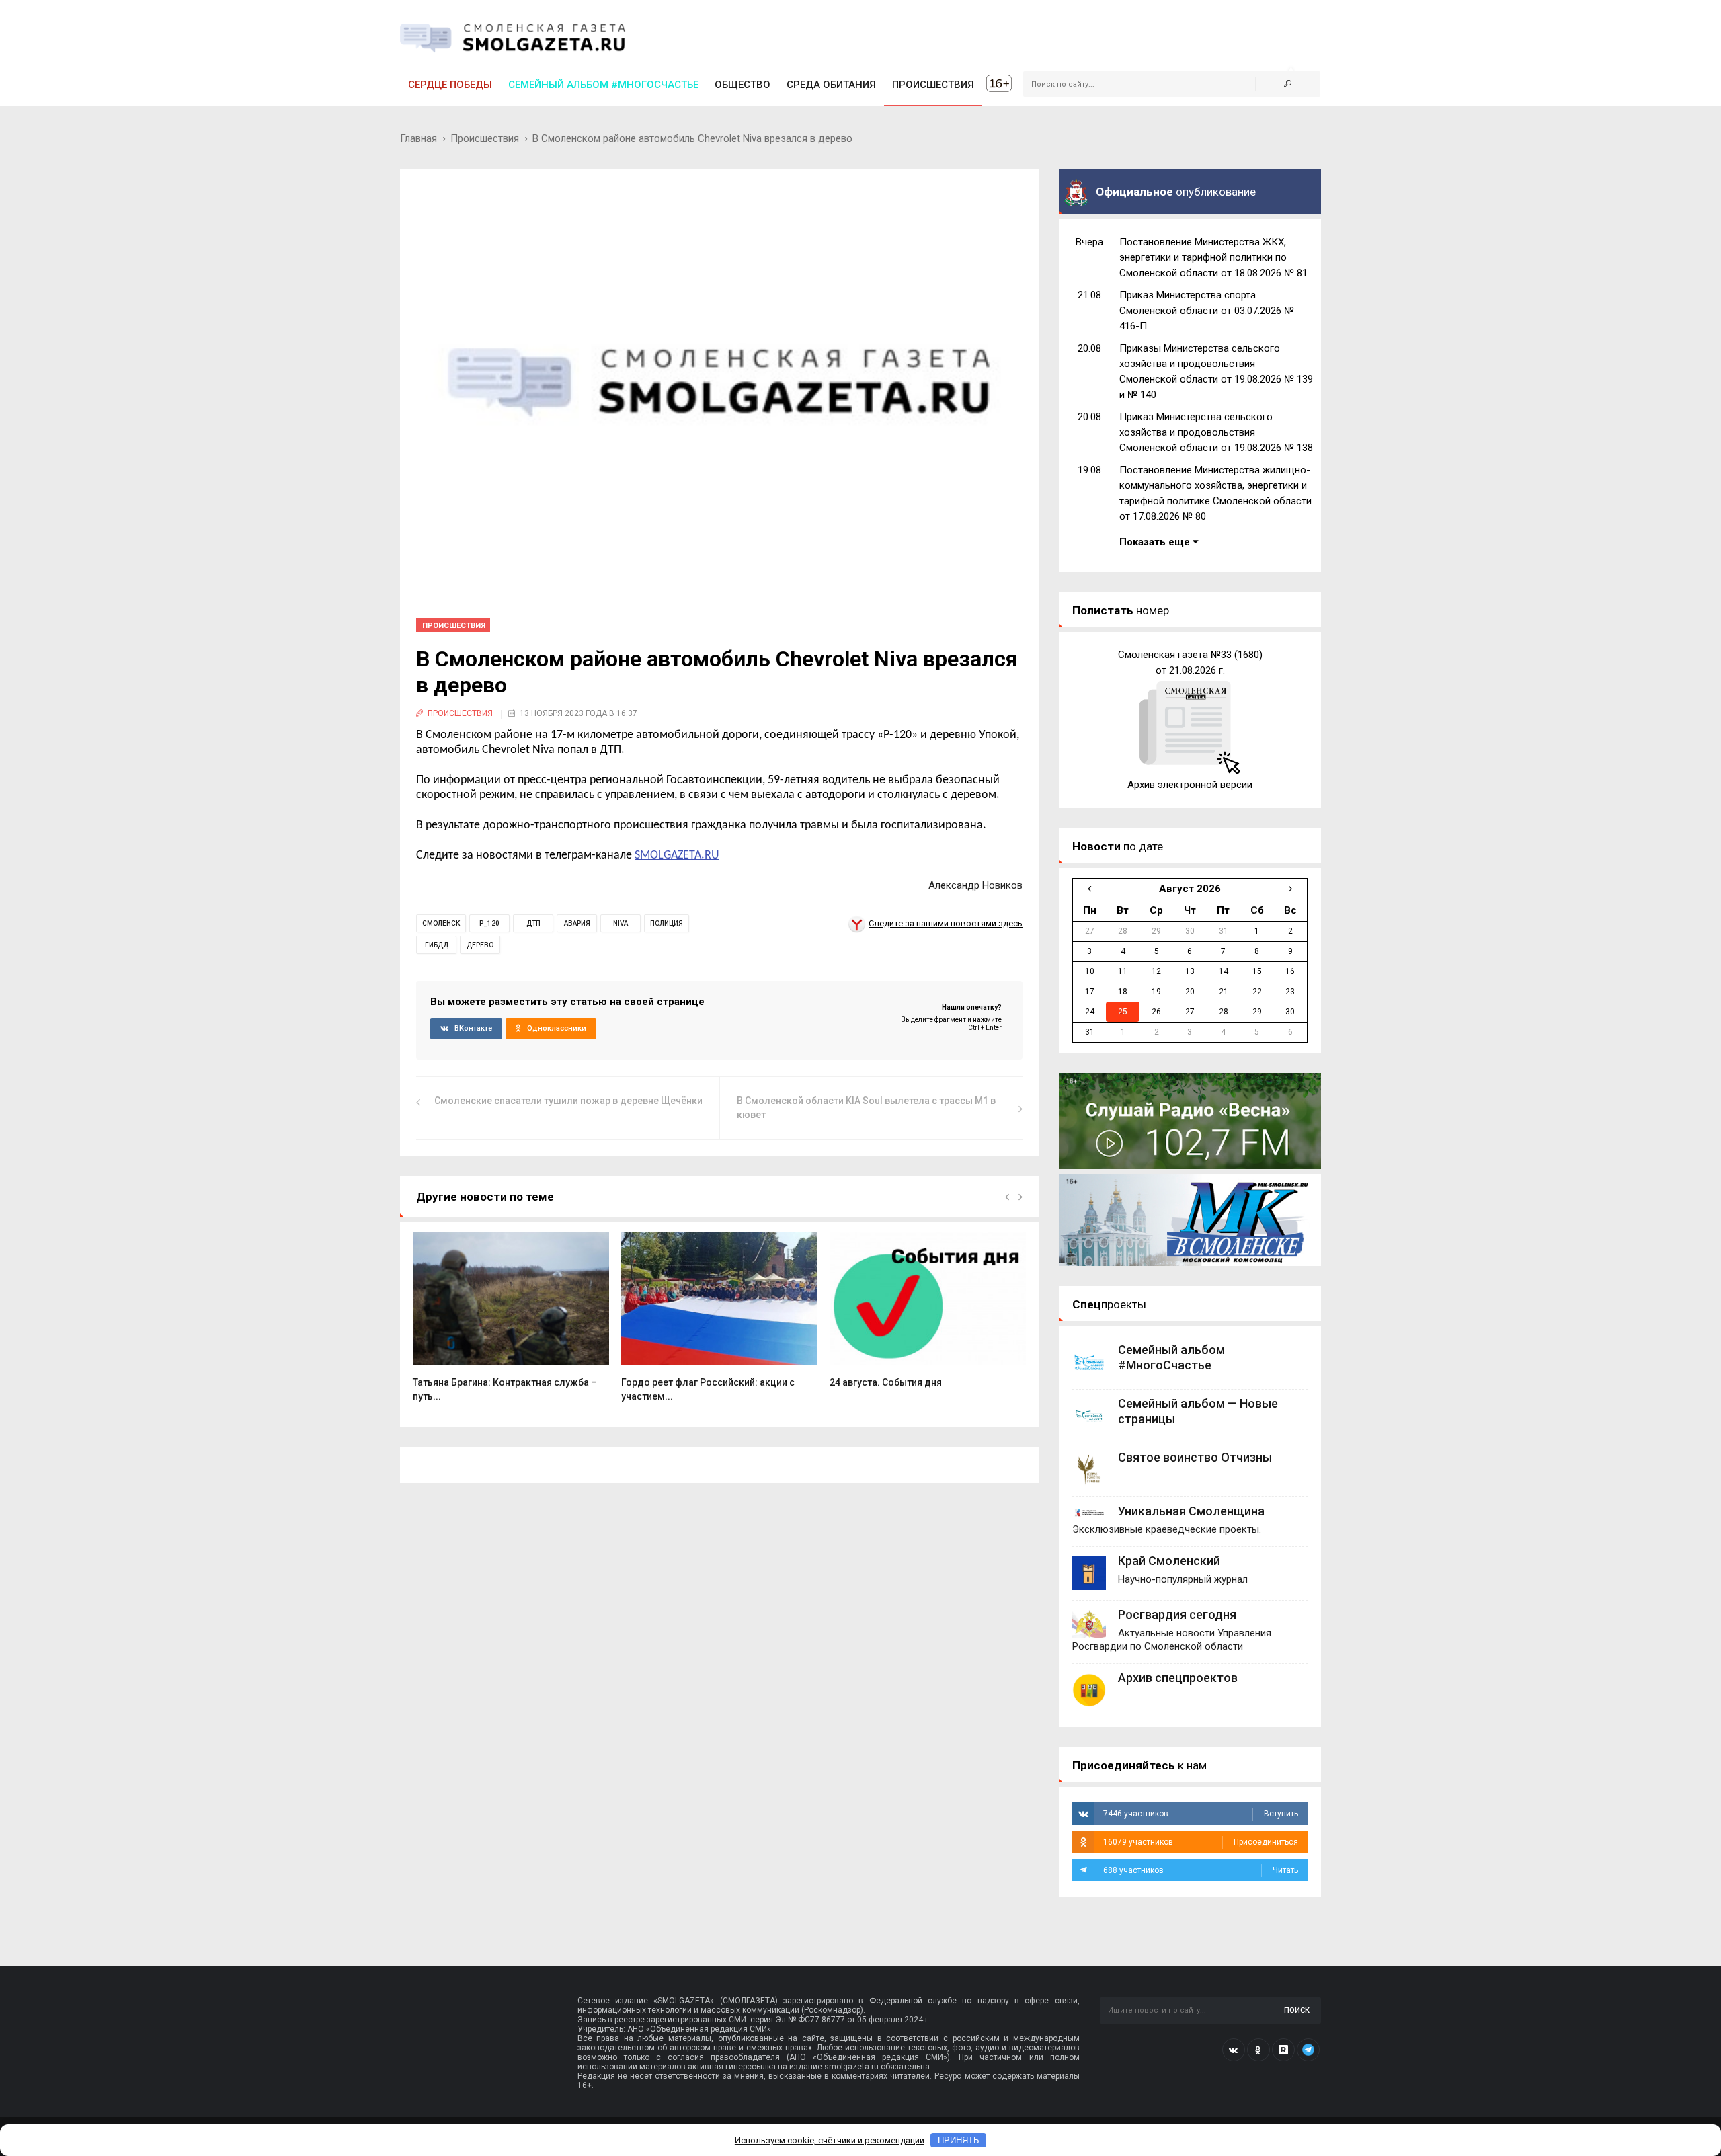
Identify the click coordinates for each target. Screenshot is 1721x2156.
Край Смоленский (1169, 1561)
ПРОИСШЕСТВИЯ (933, 85)
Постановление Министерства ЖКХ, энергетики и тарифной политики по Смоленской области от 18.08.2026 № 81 (1213, 257)
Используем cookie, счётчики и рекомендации (830, 2140)
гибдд (437, 945)
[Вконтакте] (1234, 2050)
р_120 (489, 923)
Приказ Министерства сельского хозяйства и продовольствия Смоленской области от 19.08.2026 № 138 (1216, 432)
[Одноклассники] (1258, 2050)
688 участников (1201, 1870)
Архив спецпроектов (1178, 1678)
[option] (511, 1324)
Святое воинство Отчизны (1195, 1457)
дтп (533, 923)
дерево (480, 945)
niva (621, 923)
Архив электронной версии (1190, 785)
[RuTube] (1283, 2050)
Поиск (1297, 2010)
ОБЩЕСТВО (743, 85)
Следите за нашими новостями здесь (946, 923)
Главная (418, 138)
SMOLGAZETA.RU (677, 855)
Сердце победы (450, 85)
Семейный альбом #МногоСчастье (603, 85)
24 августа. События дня (886, 1382)
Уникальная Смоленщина (1191, 1511)
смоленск (441, 923)
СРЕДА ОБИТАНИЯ (831, 85)
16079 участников (1201, 1842)
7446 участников (1201, 1814)
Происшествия (485, 138)
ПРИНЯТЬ (959, 2140)
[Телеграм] (1308, 2050)
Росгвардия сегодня (1177, 1614)
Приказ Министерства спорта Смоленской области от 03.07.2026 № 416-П (1207, 311)
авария (577, 923)
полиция (667, 923)
